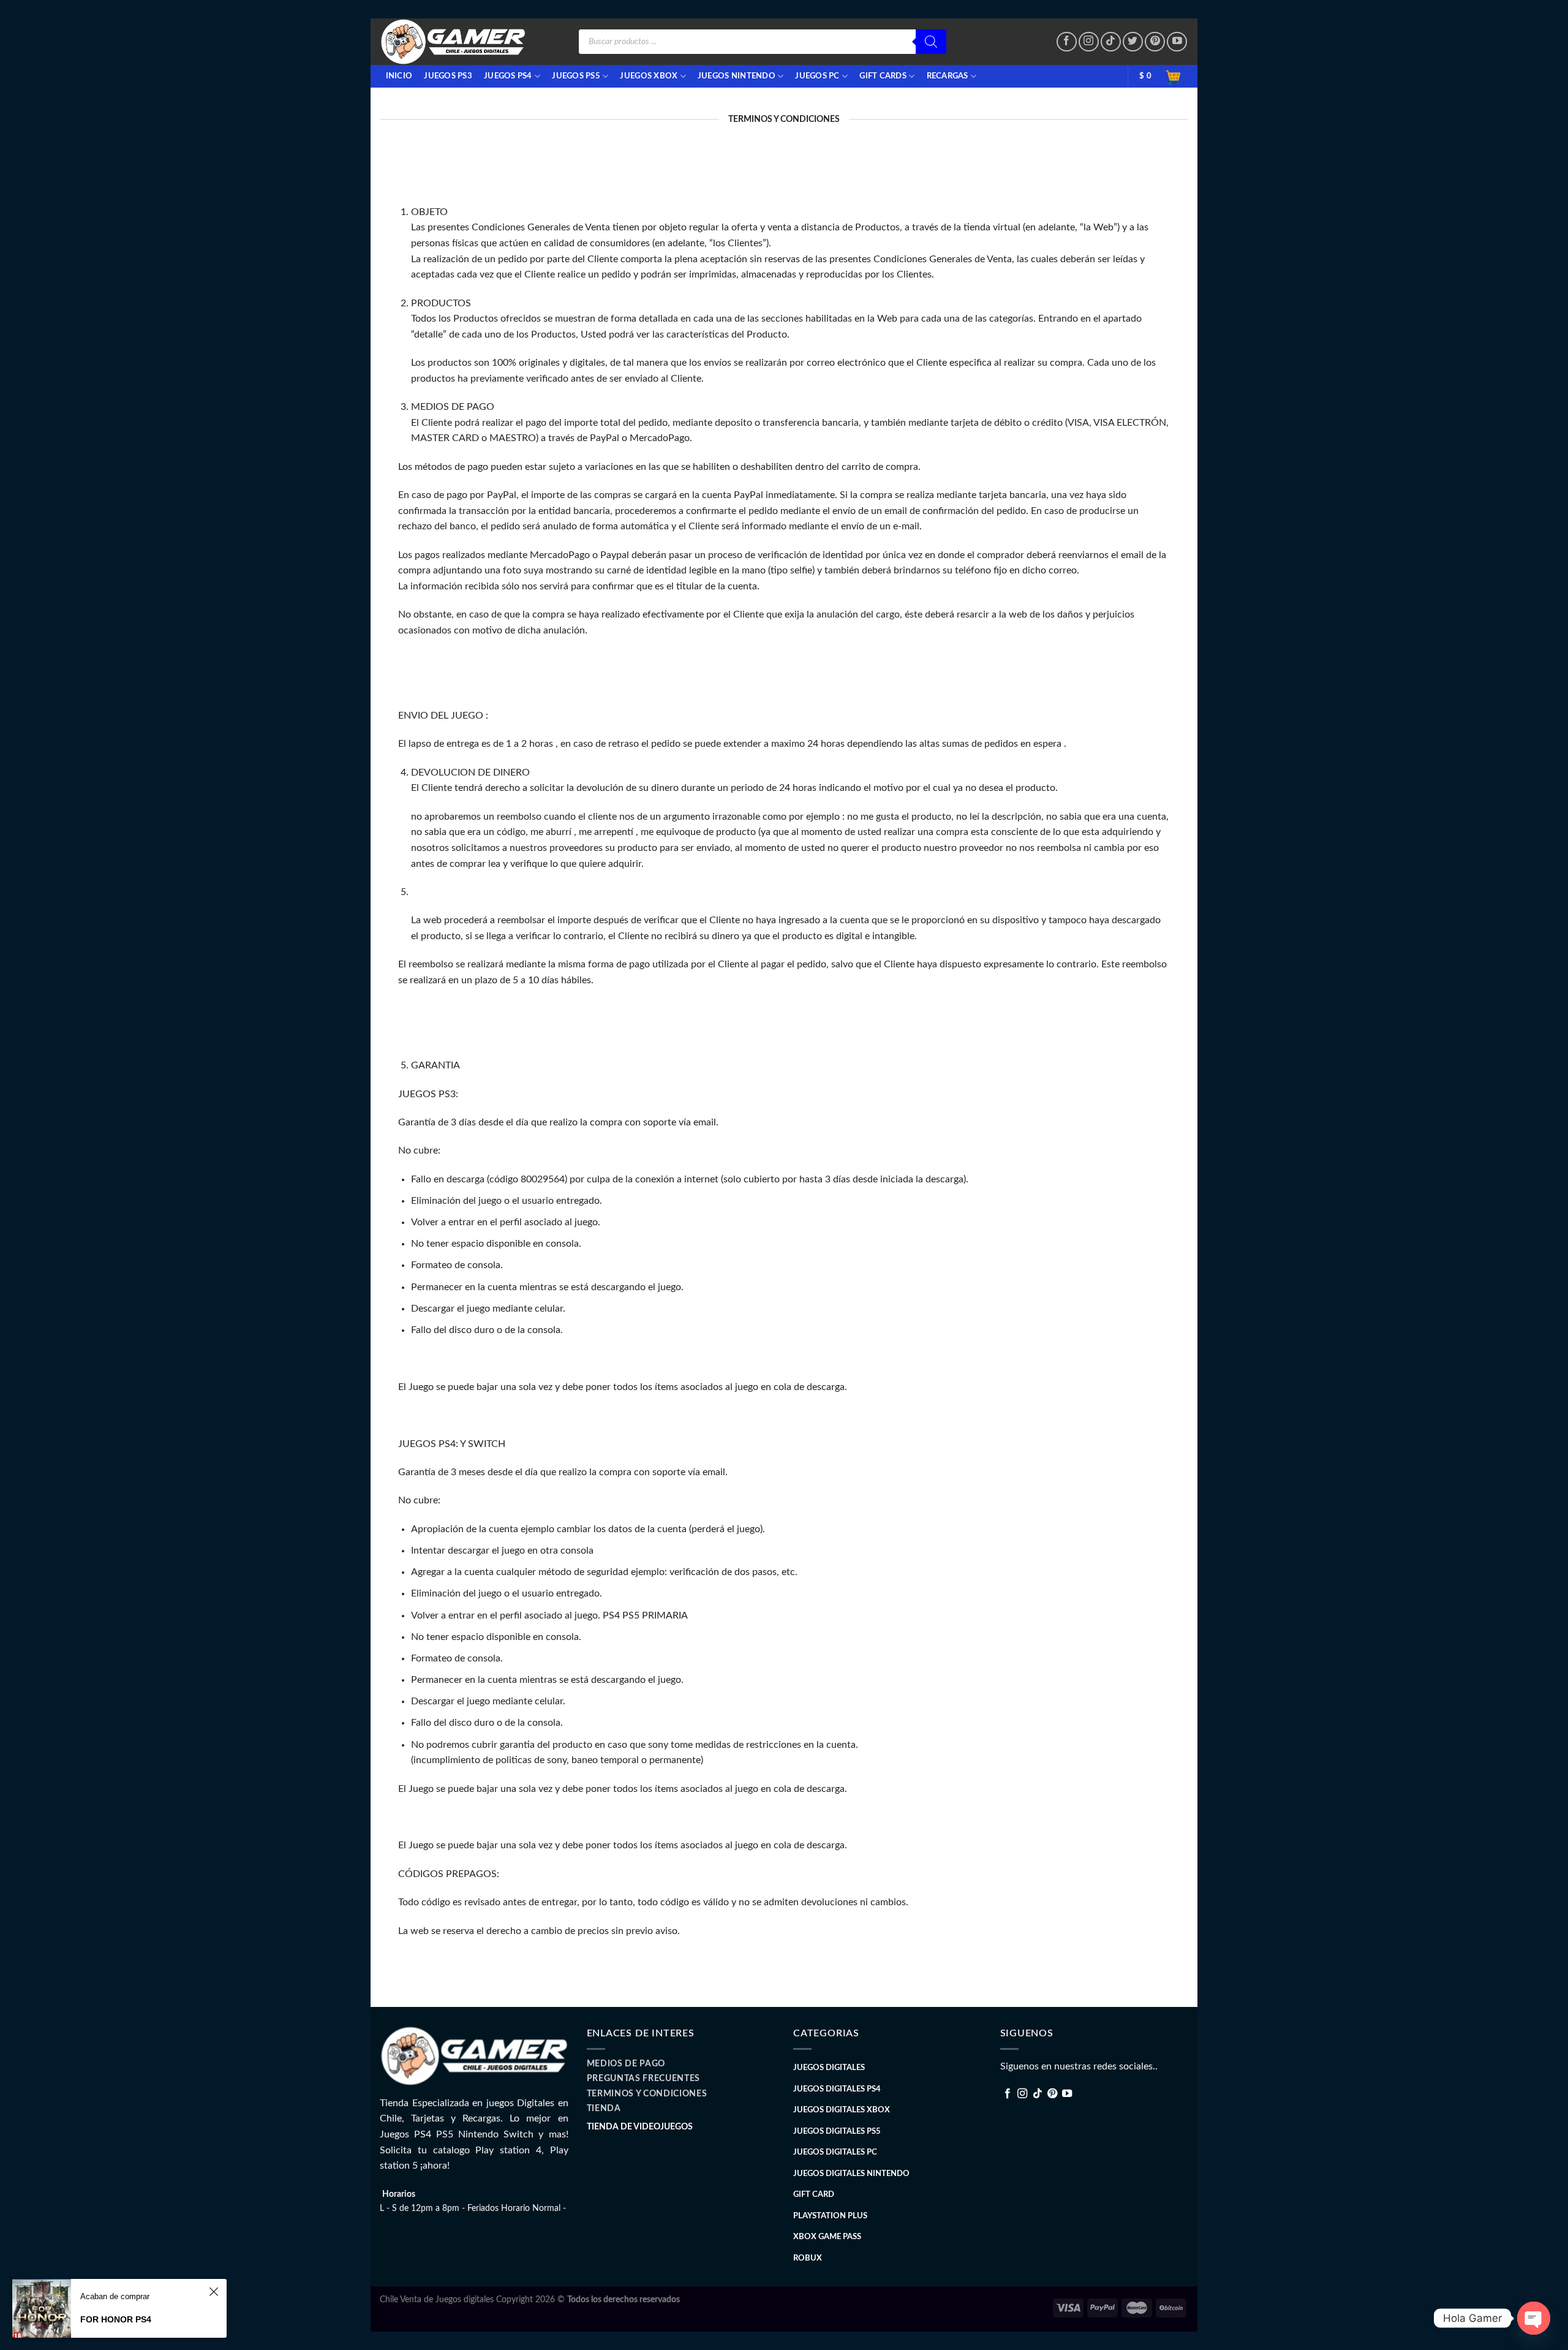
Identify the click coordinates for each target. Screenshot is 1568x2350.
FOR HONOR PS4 (116, 2319)
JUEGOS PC (817, 76)
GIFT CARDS (883, 76)
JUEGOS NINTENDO (737, 76)
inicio (399, 76)
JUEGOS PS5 (576, 76)
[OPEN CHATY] (1534, 2318)
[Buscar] (931, 42)
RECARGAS (948, 76)
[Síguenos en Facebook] (1067, 42)
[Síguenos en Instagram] (1089, 42)
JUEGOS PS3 (448, 76)
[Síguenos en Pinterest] (1155, 42)
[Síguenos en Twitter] (1133, 42)
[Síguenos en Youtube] (1177, 42)
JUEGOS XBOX (649, 76)
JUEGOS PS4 (508, 76)
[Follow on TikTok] (1111, 42)
